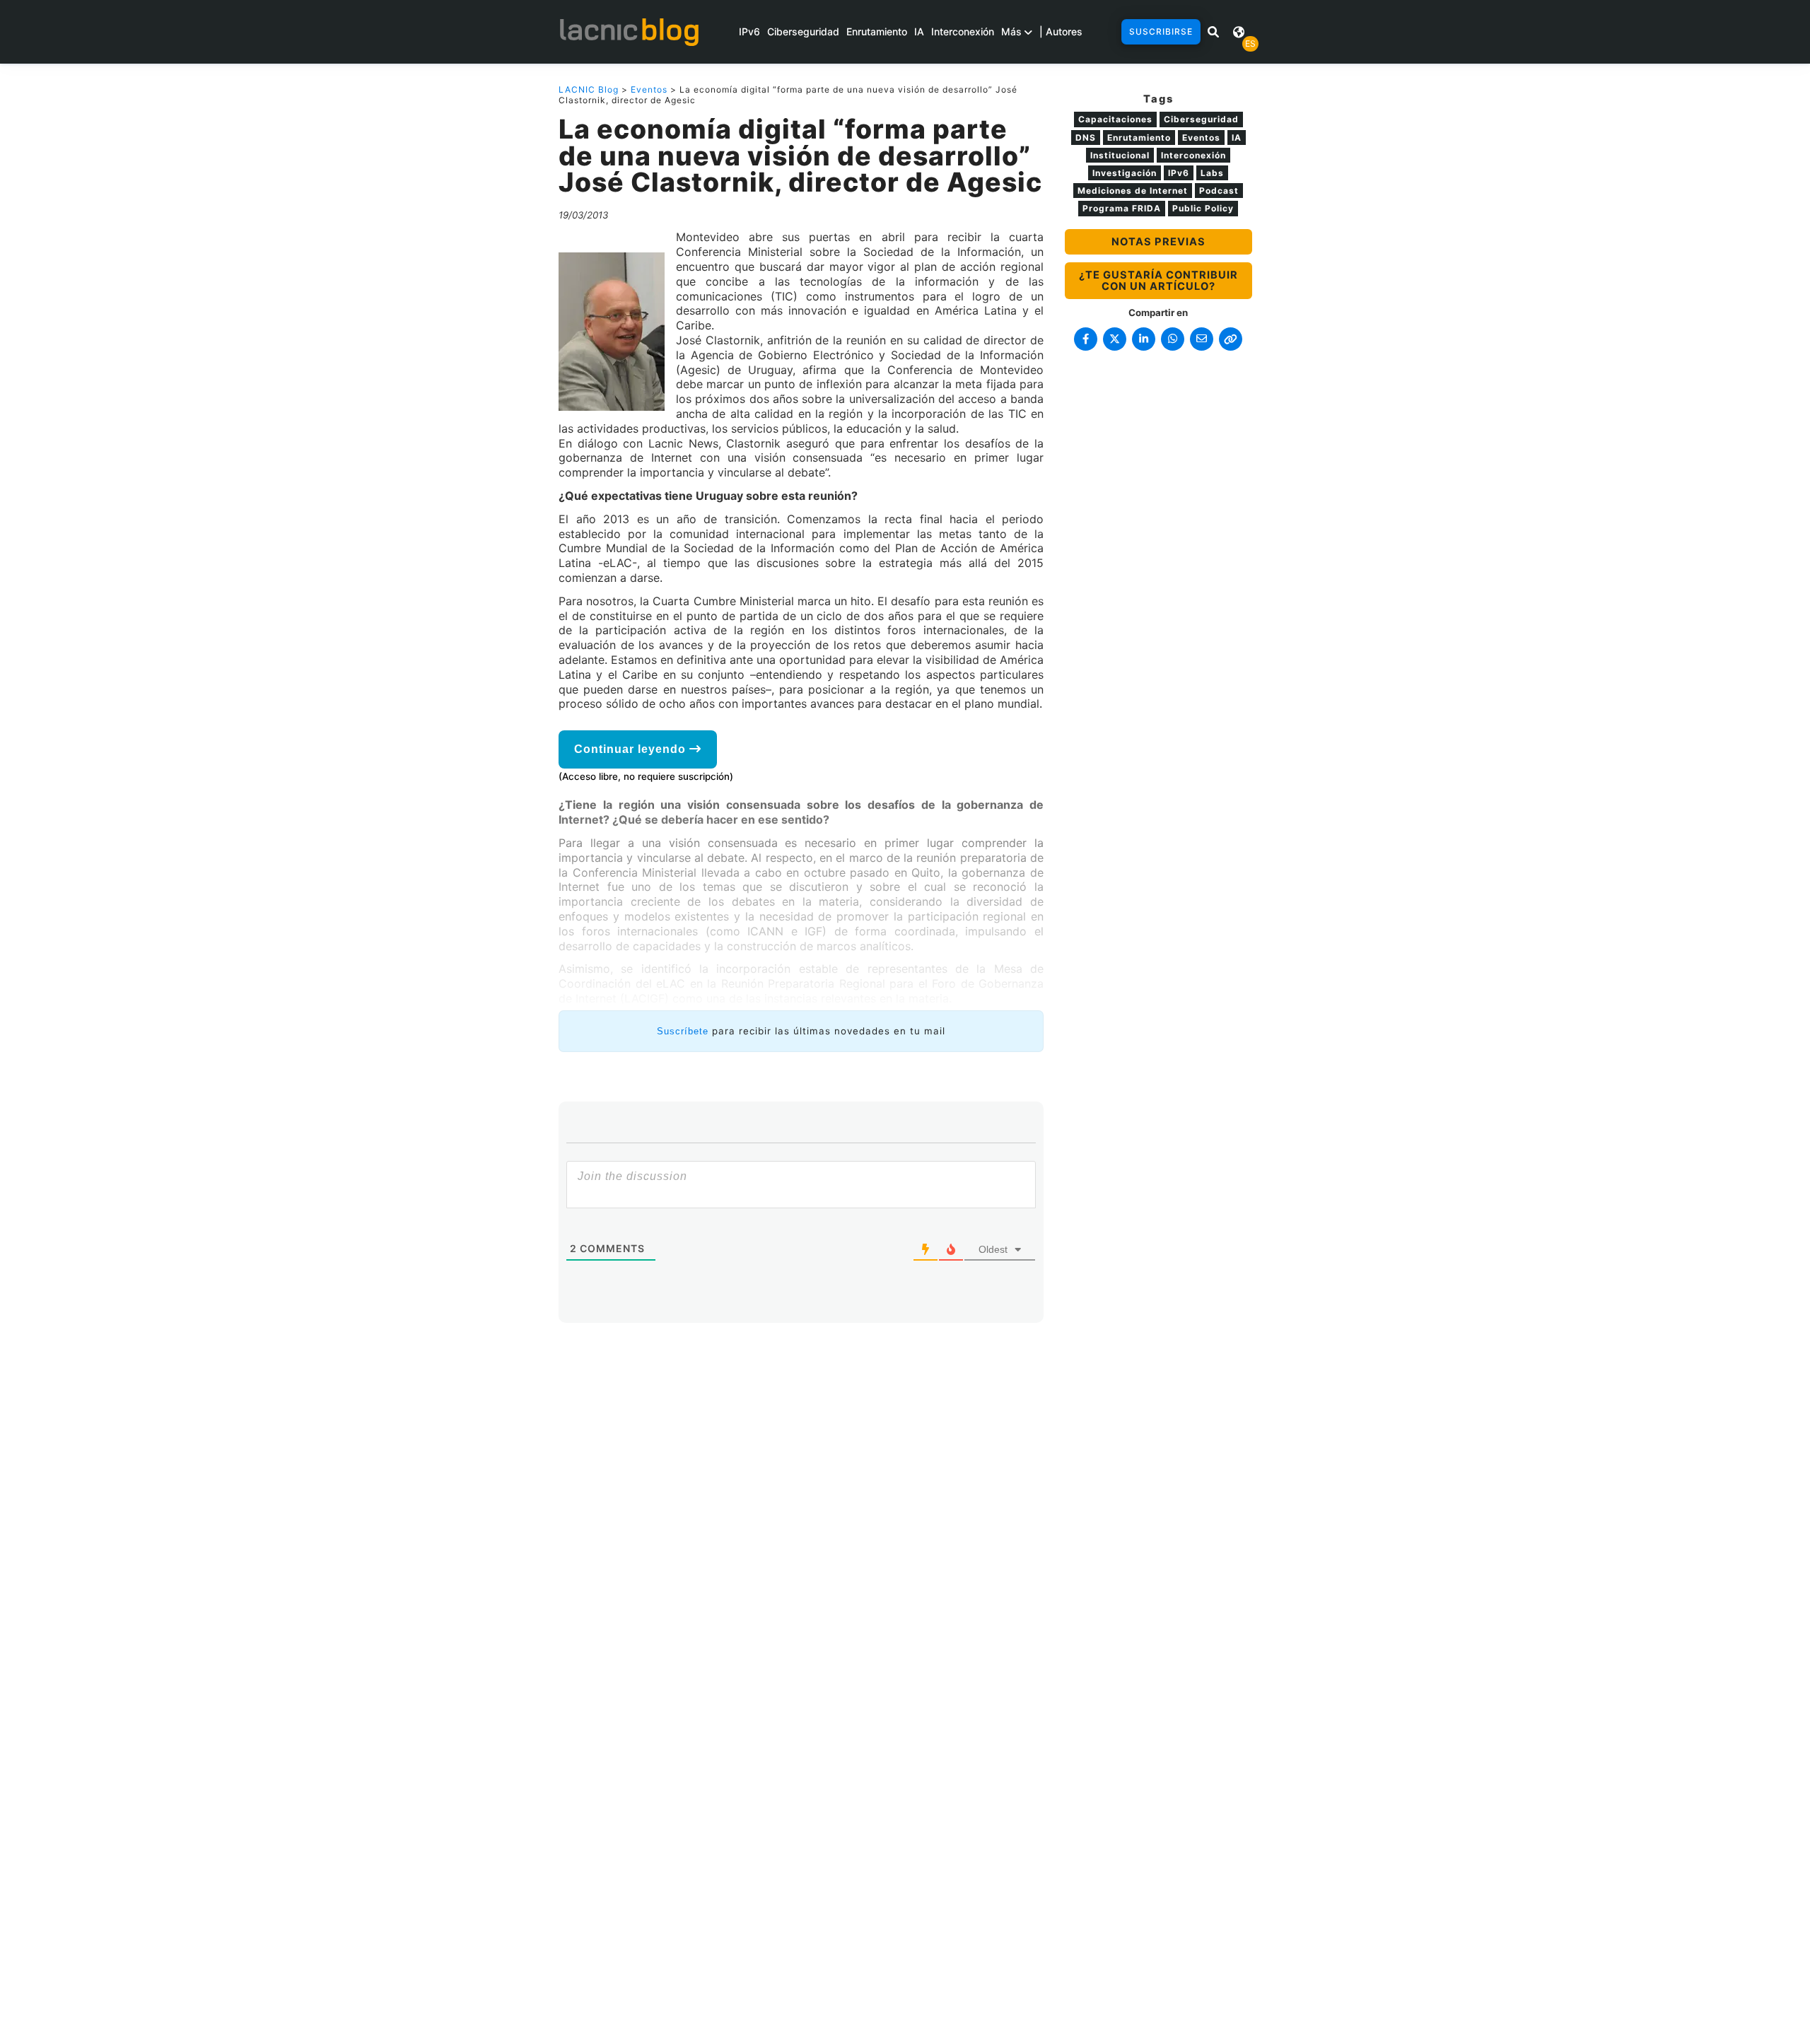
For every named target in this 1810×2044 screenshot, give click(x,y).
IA (919, 31)
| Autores (1061, 31)
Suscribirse (1161, 31)
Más (1013, 31)
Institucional (1120, 155)
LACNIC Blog (589, 89)
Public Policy (1203, 208)
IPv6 (749, 31)
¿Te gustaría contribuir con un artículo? (1158, 281)
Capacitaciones (1115, 119)
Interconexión (963, 31)
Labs (1212, 173)
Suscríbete (683, 1031)
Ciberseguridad (803, 31)
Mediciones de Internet (1133, 191)
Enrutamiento (877, 31)
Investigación (1125, 173)
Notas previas (1158, 242)
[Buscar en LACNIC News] (1213, 32)
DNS (1086, 138)
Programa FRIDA (1122, 208)
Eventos (649, 89)
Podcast (1219, 191)
